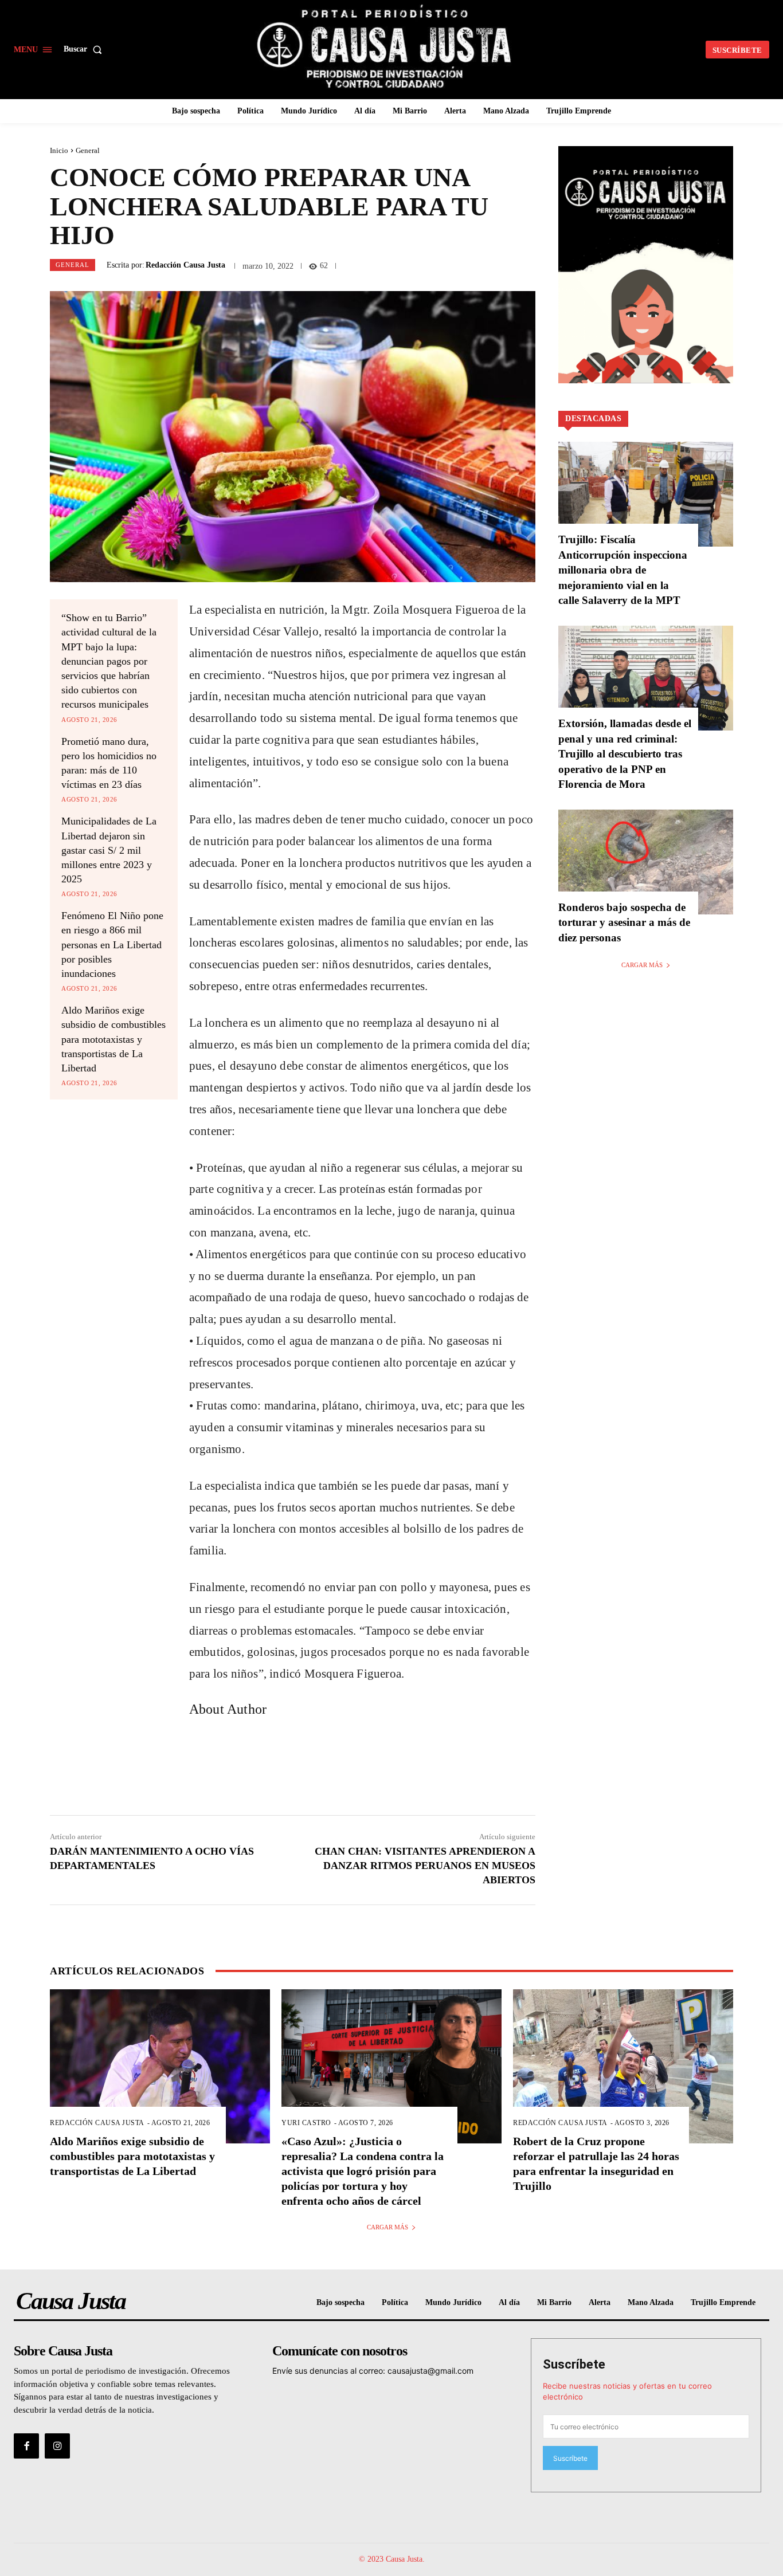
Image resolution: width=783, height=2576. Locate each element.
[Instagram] (57, 2446)
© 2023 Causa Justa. (392, 2559)
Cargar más (642, 965)
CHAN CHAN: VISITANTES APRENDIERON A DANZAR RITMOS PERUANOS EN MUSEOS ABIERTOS (425, 1866)
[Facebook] (26, 2446)
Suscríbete (574, 2364)
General (88, 150)
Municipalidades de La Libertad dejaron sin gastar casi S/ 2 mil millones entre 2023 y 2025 (109, 850)
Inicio (59, 150)
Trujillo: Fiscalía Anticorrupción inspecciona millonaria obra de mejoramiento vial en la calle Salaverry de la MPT (623, 570)
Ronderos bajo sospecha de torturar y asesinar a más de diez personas (624, 922)
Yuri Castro (306, 2123)
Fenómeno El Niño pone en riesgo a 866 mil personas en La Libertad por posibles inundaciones (112, 945)
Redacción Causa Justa (185, 265)
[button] (85, 49)
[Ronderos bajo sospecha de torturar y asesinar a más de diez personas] (646, 862)
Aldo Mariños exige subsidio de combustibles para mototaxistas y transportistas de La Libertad (113, 1039)
